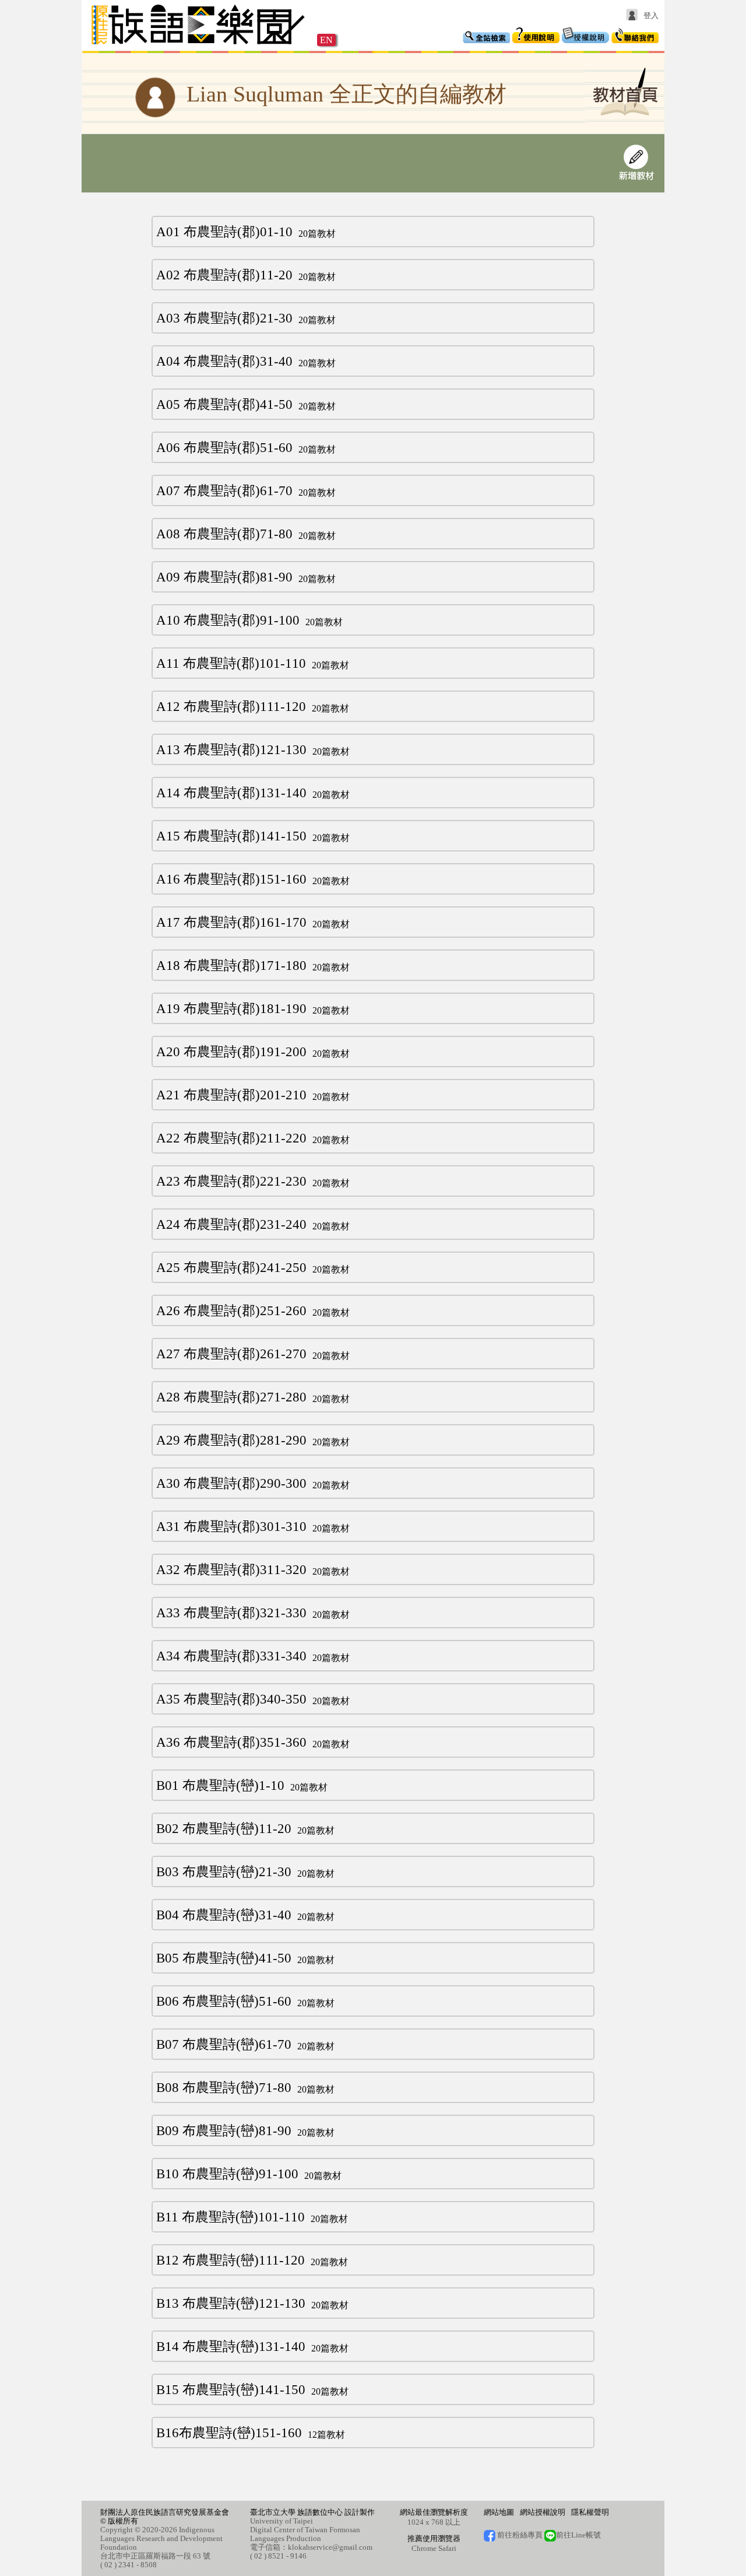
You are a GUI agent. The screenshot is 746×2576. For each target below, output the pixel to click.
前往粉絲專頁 (519, 2535)
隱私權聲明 (590, 2512)
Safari (447, 2548)
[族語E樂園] (199, 46)
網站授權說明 (543, 2512)
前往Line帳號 (578, 2535)
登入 (651, 15)
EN (326, 40)
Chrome (424, 2548)
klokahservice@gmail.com (330, 2547)
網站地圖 (499, 2512)
